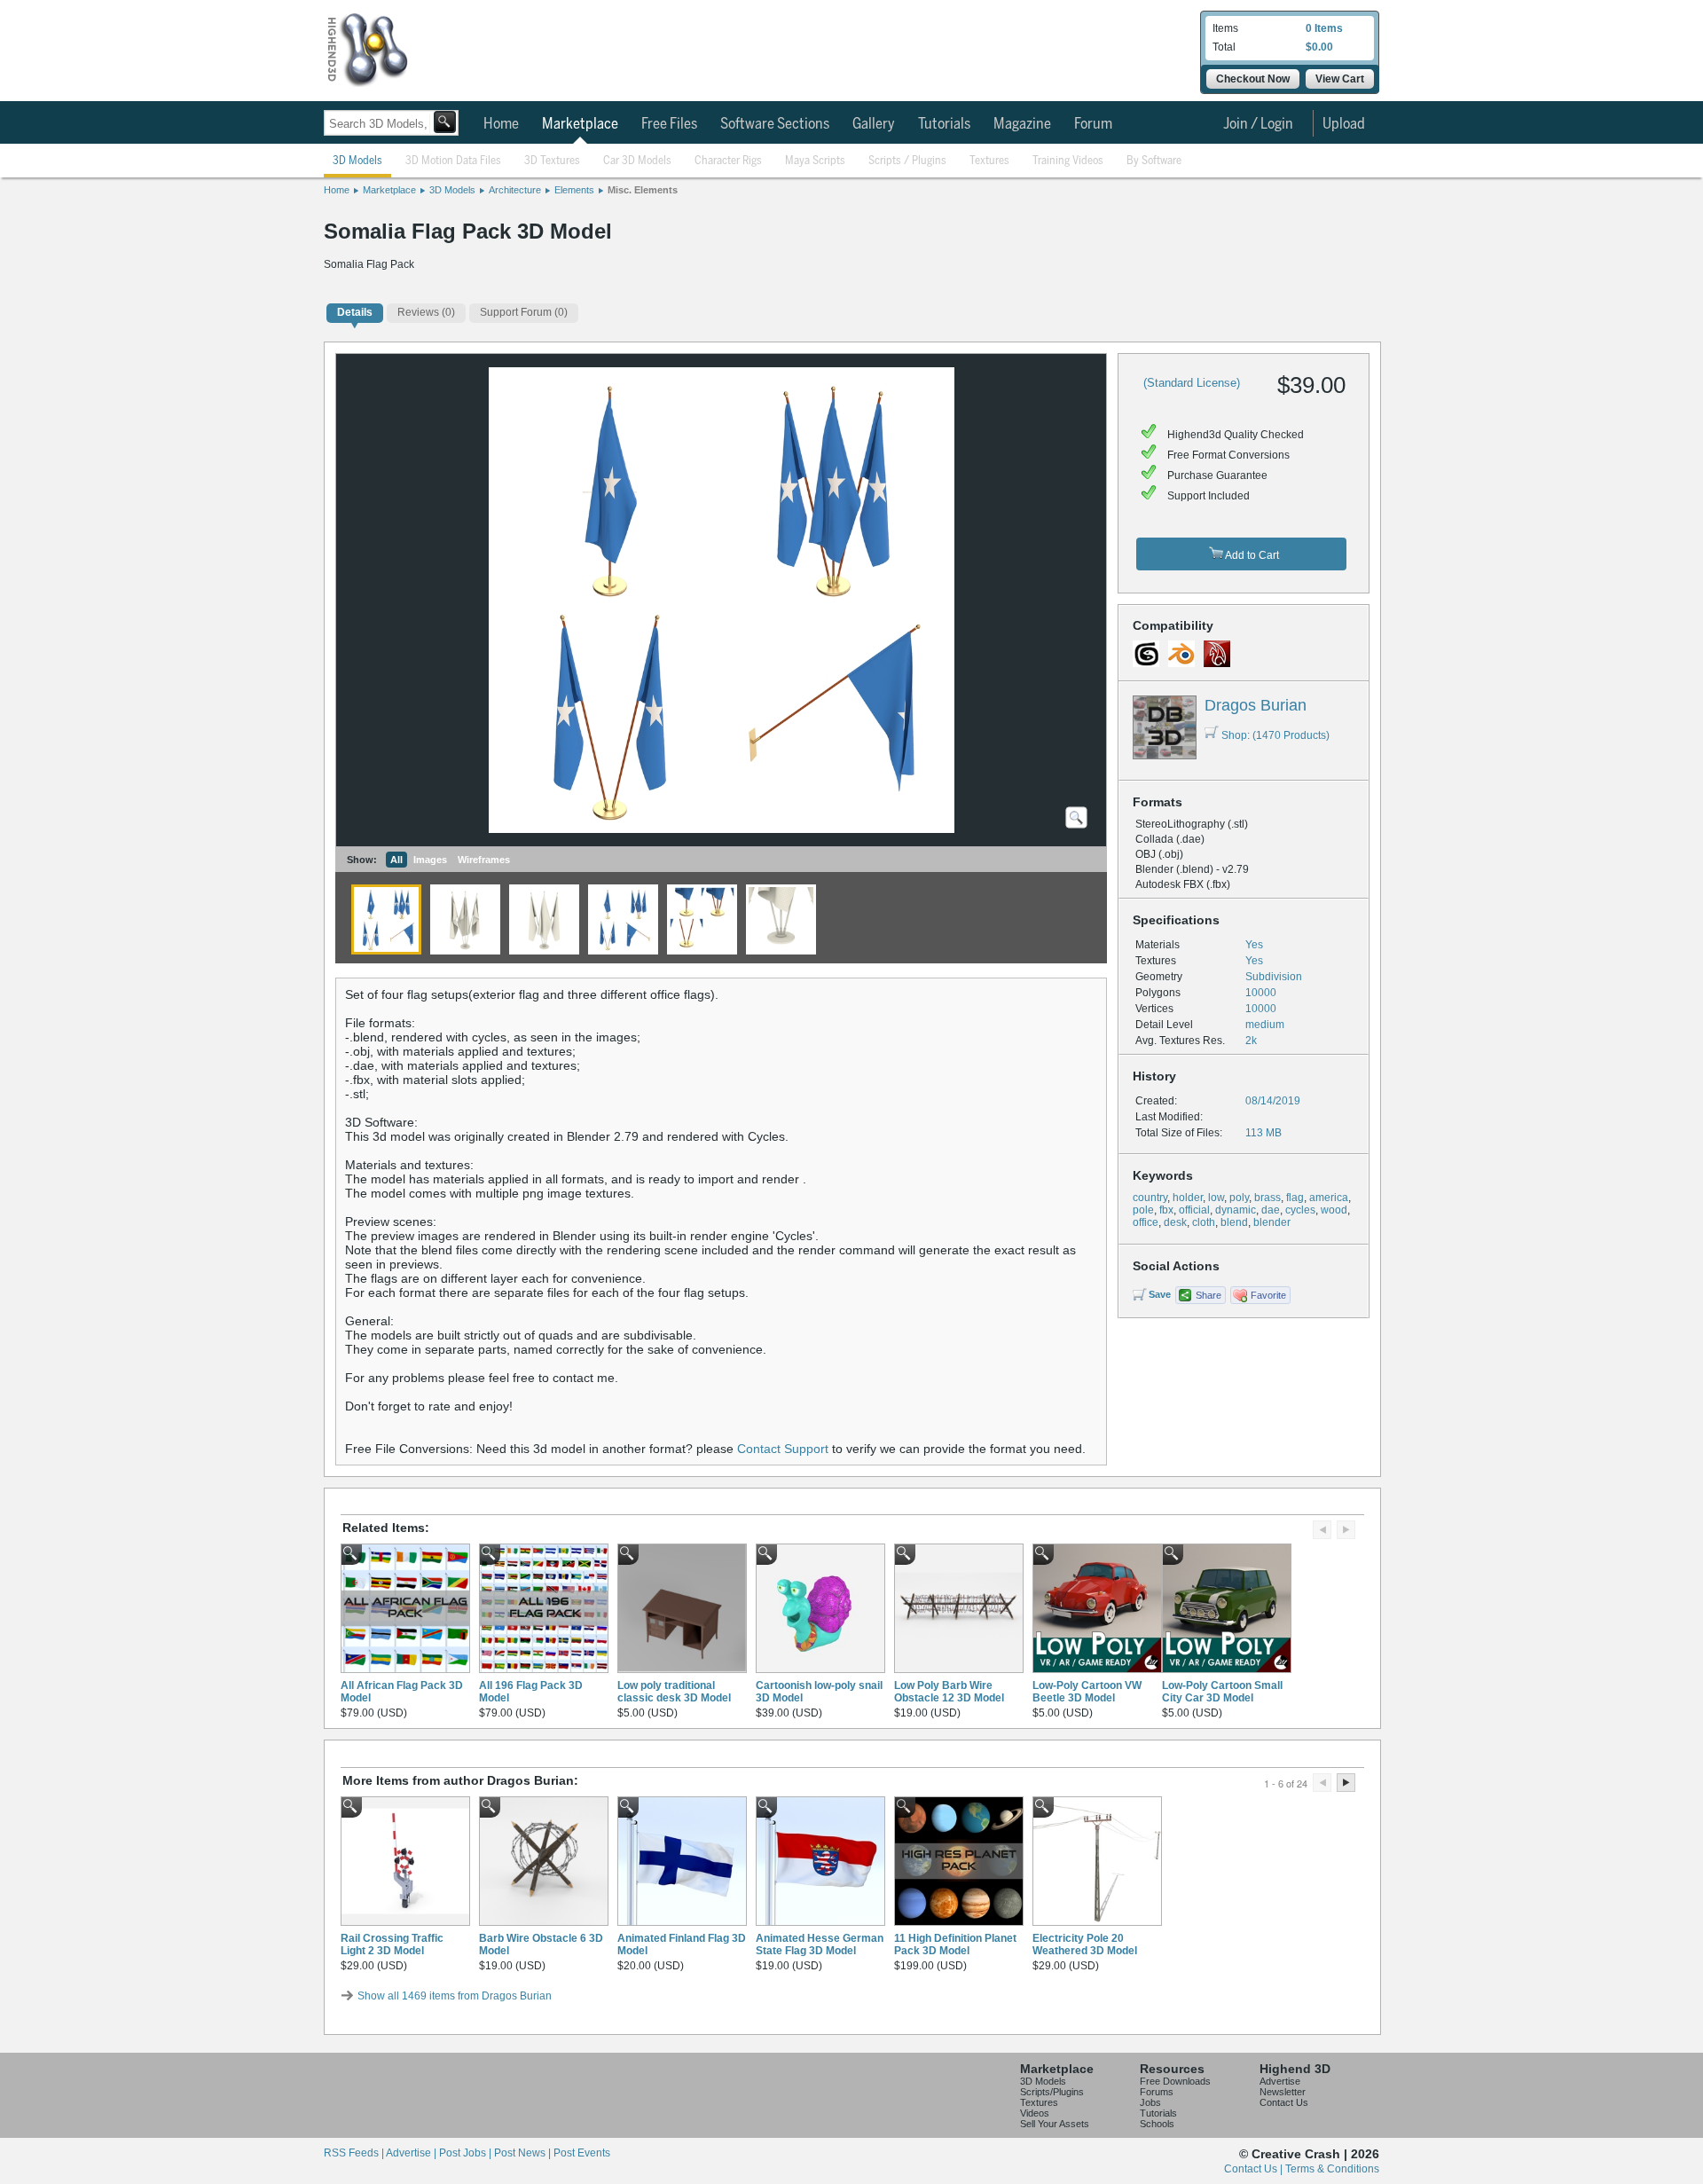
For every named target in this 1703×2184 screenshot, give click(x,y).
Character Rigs (728, 161)
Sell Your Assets (1055, 2124)
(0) (426, 312)
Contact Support (783, 1449)
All (396, 860)
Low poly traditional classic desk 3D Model (674, 1692)
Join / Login (1258, 124)
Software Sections (775, 124)
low (1216, 1198)
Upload (1344, 124)
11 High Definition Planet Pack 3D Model (955, 1944)
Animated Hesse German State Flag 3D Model (820, 1944)
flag (1295, 1198)
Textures (989, 161)
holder (1188, 1198)
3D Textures (552, 161)
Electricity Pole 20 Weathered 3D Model (1085, 1944)
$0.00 (1319, 47)
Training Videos (1068, 161)
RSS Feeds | (355, 2153)
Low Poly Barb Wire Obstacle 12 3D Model (949, 1692)
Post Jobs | (467, 2153)
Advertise (1280, 2081)
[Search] (445, 122)
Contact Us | (1255, 2169)
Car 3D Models (637, 161)
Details (355, 312)
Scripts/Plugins (1052, 2092)
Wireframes (484, 860)
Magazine (1022, 124)
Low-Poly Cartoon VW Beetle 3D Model (1087, 1692)
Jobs (1150, 2102)
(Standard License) (1192, 383)
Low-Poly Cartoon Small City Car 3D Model (1222, 1692)
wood (1334, 1210)
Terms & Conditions (1332, 2169)
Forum (1093, 124)
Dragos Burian (1256, 705)
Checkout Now (1253, 79)
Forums (1157, 2092)
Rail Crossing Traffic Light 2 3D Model (392, 1944)
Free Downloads (1175, 2081)
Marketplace (580, 124)
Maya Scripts (815, 161)
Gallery (874, 124)
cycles (1300, 1210)
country (1150, 1198)
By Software (1154, 161)
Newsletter (1283, 2092)
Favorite (1268, 1295)
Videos (1035, 2113)
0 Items (1324, 28)
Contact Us (1284, 2102)
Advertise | (412, 2153)
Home (501, 124)
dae (1271, 1210)
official (1194, 1210)
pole (1143, 1210)
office (1146, 1222)
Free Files (669, 124)
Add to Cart (1251, 555)
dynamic (1236, 1210)
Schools (1157, 2124)
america (1329, 1198)
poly (1239, 1198)
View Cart (1340, 79)
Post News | (524, 2153)
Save (1160, 1294)
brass (1267, 1198)
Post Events (582, 2153)
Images (430, 860)
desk (1175, 1222)
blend (1234, 1222)
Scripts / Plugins (907, 161)
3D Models (357, 161)
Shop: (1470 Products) (1275, 735)
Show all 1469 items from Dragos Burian (455, 1996)
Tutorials (944, 124)
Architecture (515, 190)
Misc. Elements (643, 190)
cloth (1204, 1222)
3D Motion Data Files (453, 161)
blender (1272, 1222)
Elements (574, 190)
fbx (1166, 1210)
